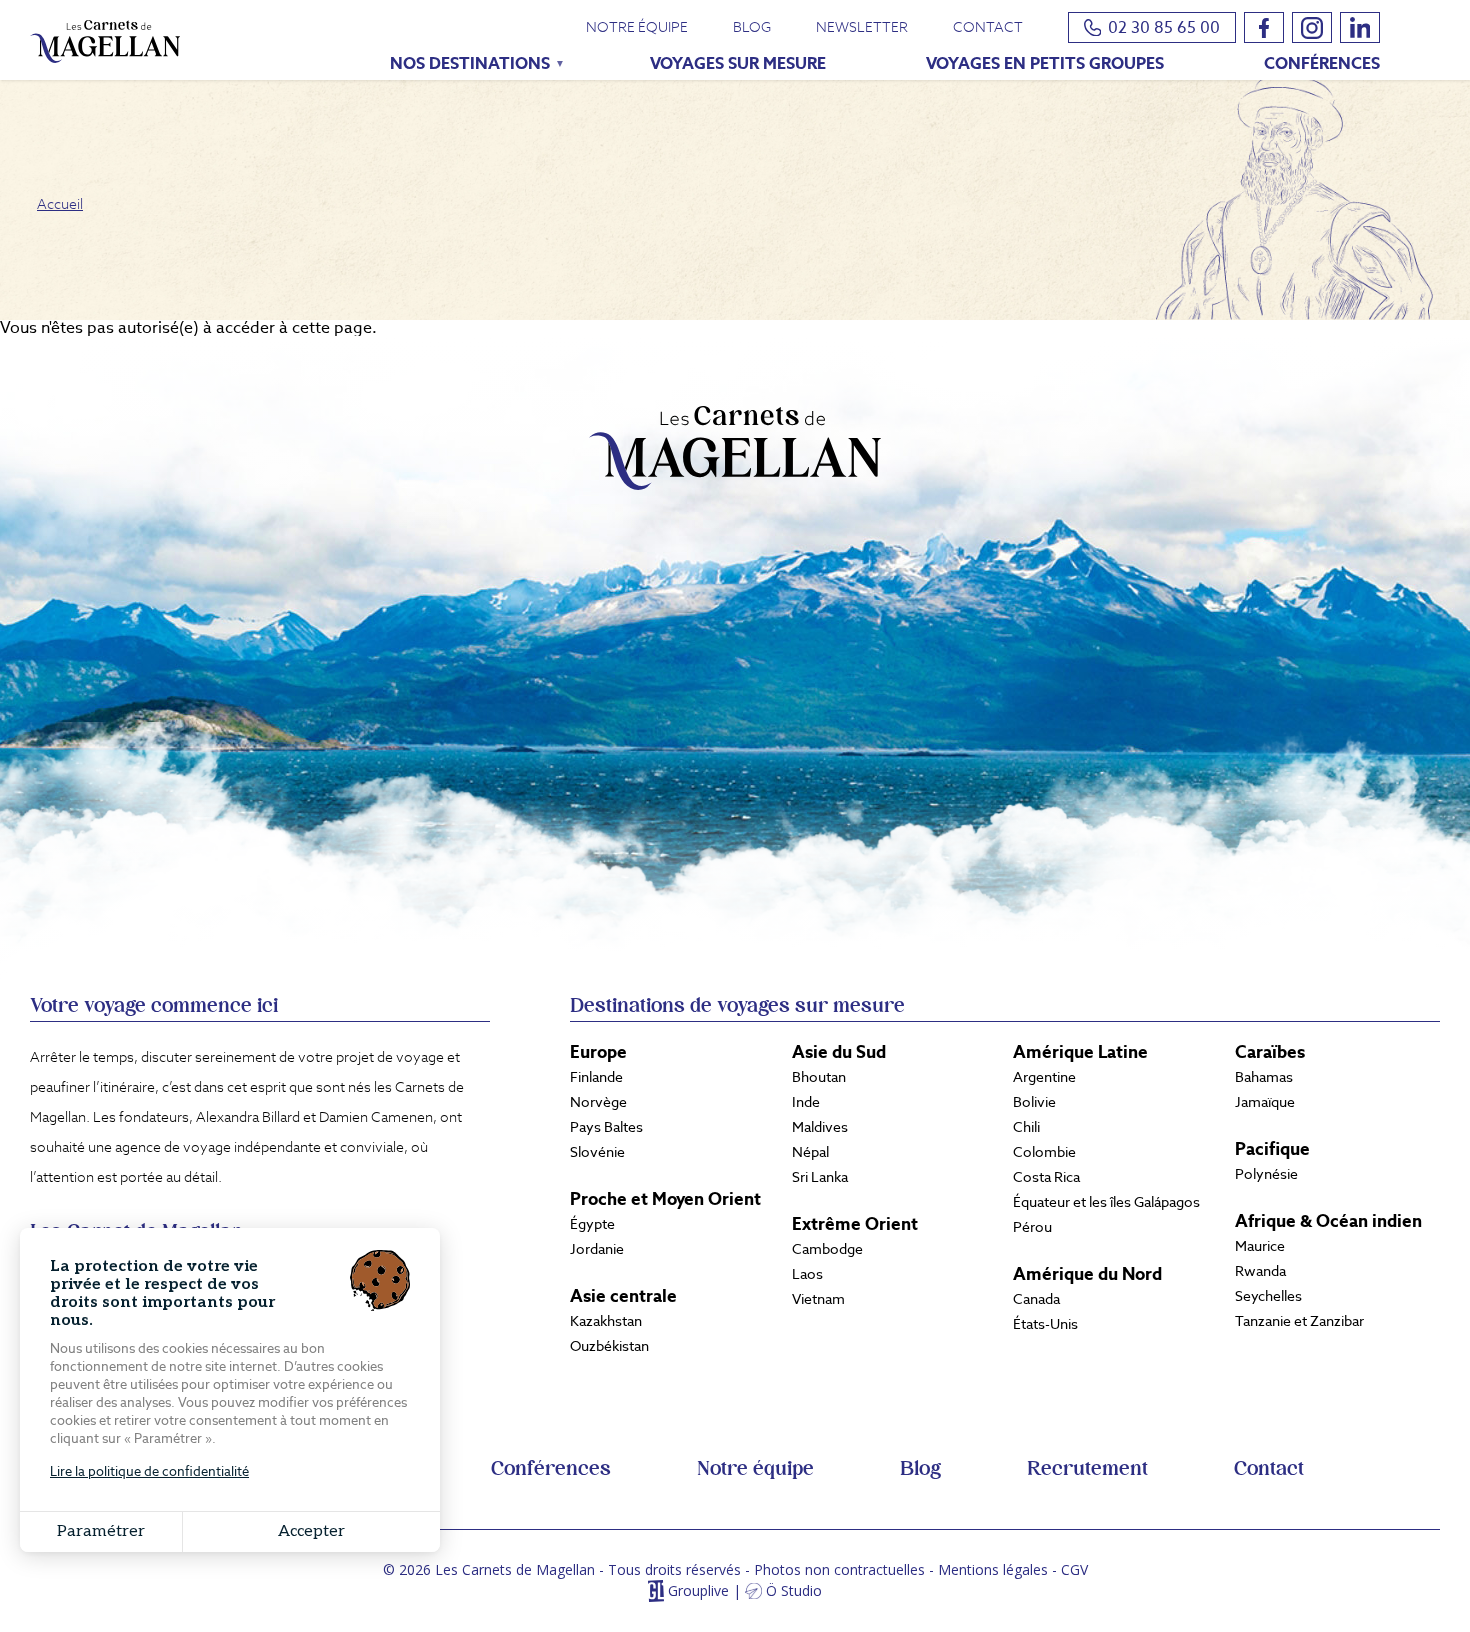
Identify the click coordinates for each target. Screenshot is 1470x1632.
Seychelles (1268, 1296)
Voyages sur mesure (738, 63)
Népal (810, 1152)
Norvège (598, 1102)
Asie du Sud (839, 1052)
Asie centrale (623, 1296)
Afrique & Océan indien (1328, 1221)
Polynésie (1266, 1174)
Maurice (1260, 1246)
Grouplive (698, 1591)
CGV (1074, 1569)
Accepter (311, 1531)
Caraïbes (1270, 1052)
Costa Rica (1046, 1177)
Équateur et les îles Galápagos (1106, 1202)
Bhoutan (819, 1077)
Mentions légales (993, 1569)
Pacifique (1272, 1149)
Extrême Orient (855, 1224)
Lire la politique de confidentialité (149, 1471)
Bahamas (1264, 1077)
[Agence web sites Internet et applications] (655, 1591)
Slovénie (597, 1152)
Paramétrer (101, 1531)
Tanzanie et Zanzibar (1299, 1321)
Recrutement (1087, 1469)
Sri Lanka (820, 1177)
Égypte (592, 1224)
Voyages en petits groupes (1045, 63)
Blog (752, 27)
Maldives (820, 1127)
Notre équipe (637, 27)
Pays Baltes (606, 1127)
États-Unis (1045, 1324)
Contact (988, 27)
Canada (1036, 1299)
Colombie (1044, 1152)
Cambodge (827, 1249)
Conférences (1322, 63)
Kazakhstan (606, 1321)
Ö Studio (794, 1591)
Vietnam (818, 1299)
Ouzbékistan (609, 1346)
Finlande (596, 1077)
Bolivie (1034, 1102)
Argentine (1044, 1077)
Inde (806, 1102)
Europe (598, 1052)
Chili (1026, 1127)
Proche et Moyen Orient (665, 1199)
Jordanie (597, 1249)
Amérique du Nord (1087, 1274)
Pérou (1032, 1227)
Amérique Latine (1080, 1052)
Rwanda (1260, 1271)
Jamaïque (1265, 1102)
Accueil (60, 204)
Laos (807, 1274)
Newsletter (862, 27)
